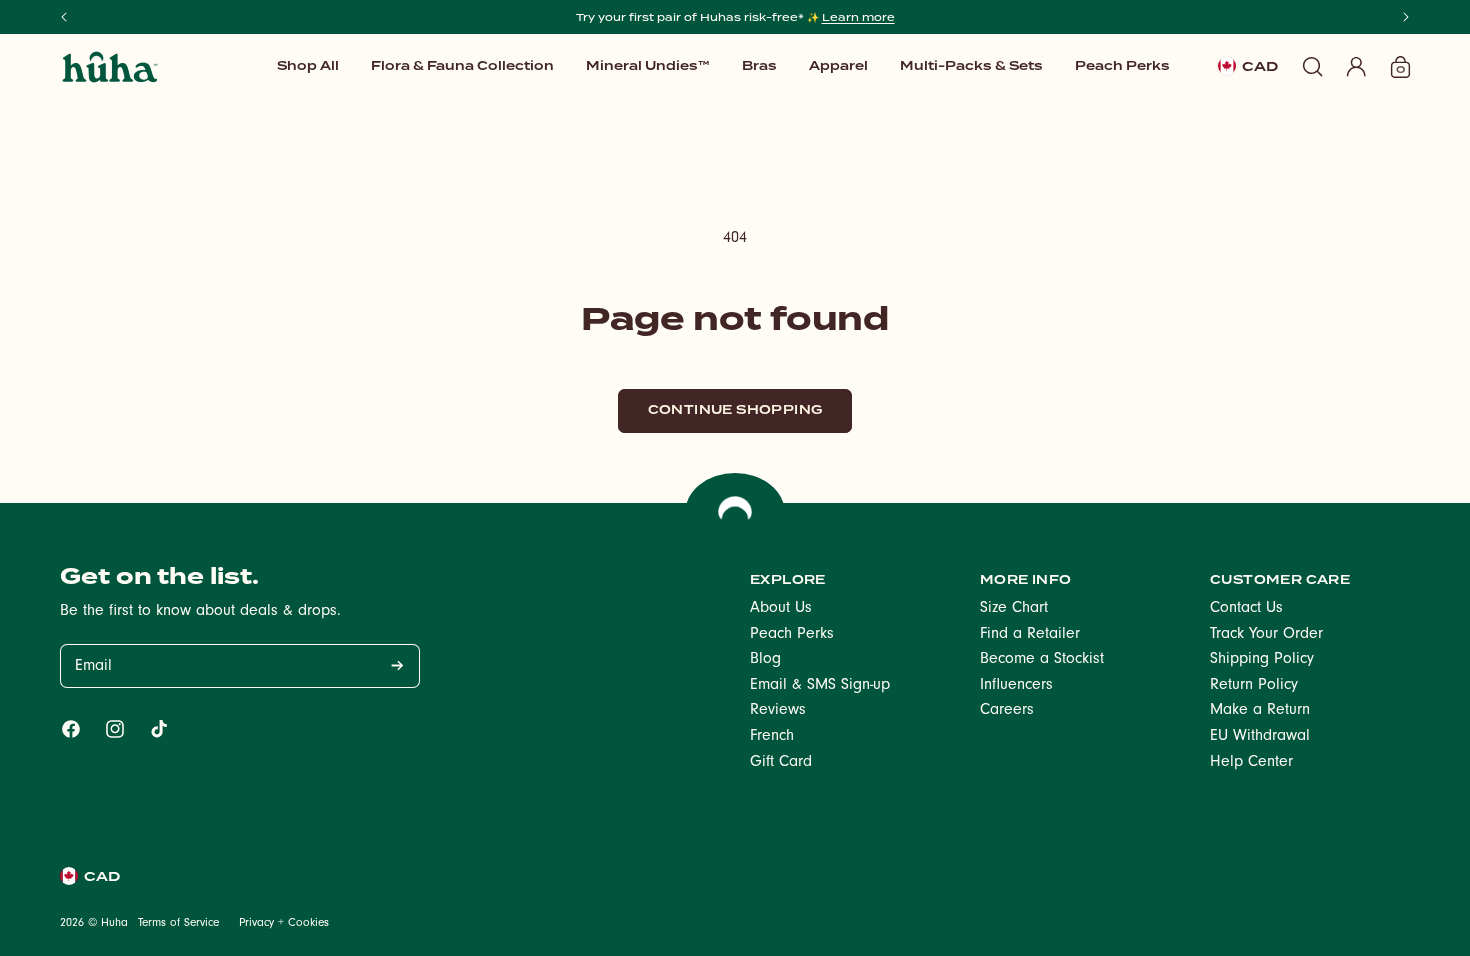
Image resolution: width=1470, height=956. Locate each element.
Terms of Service (178, 924)
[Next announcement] (1406, 17)
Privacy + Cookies (284, 924)
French (772, 737)
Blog (765, 660)
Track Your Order (1266, 635)
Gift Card (781, 763)
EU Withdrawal (1260, 737)
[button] (648, 66)
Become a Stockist (1042, 660)
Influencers (1016, 686)
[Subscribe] (397, 666)
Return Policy (1254, 686)
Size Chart (1014, 609)
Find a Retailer (1030, 635)
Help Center (1251, 763)
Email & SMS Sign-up (820, 686)
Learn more (858, 17)
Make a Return (1260, 711)
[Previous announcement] (64, 17)
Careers (1007, 711)
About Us (781, 609)
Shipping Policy (1262, 660)
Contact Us (1246, 609)
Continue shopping (735, 409)
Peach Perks (792, 635)
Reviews (778, 711)
